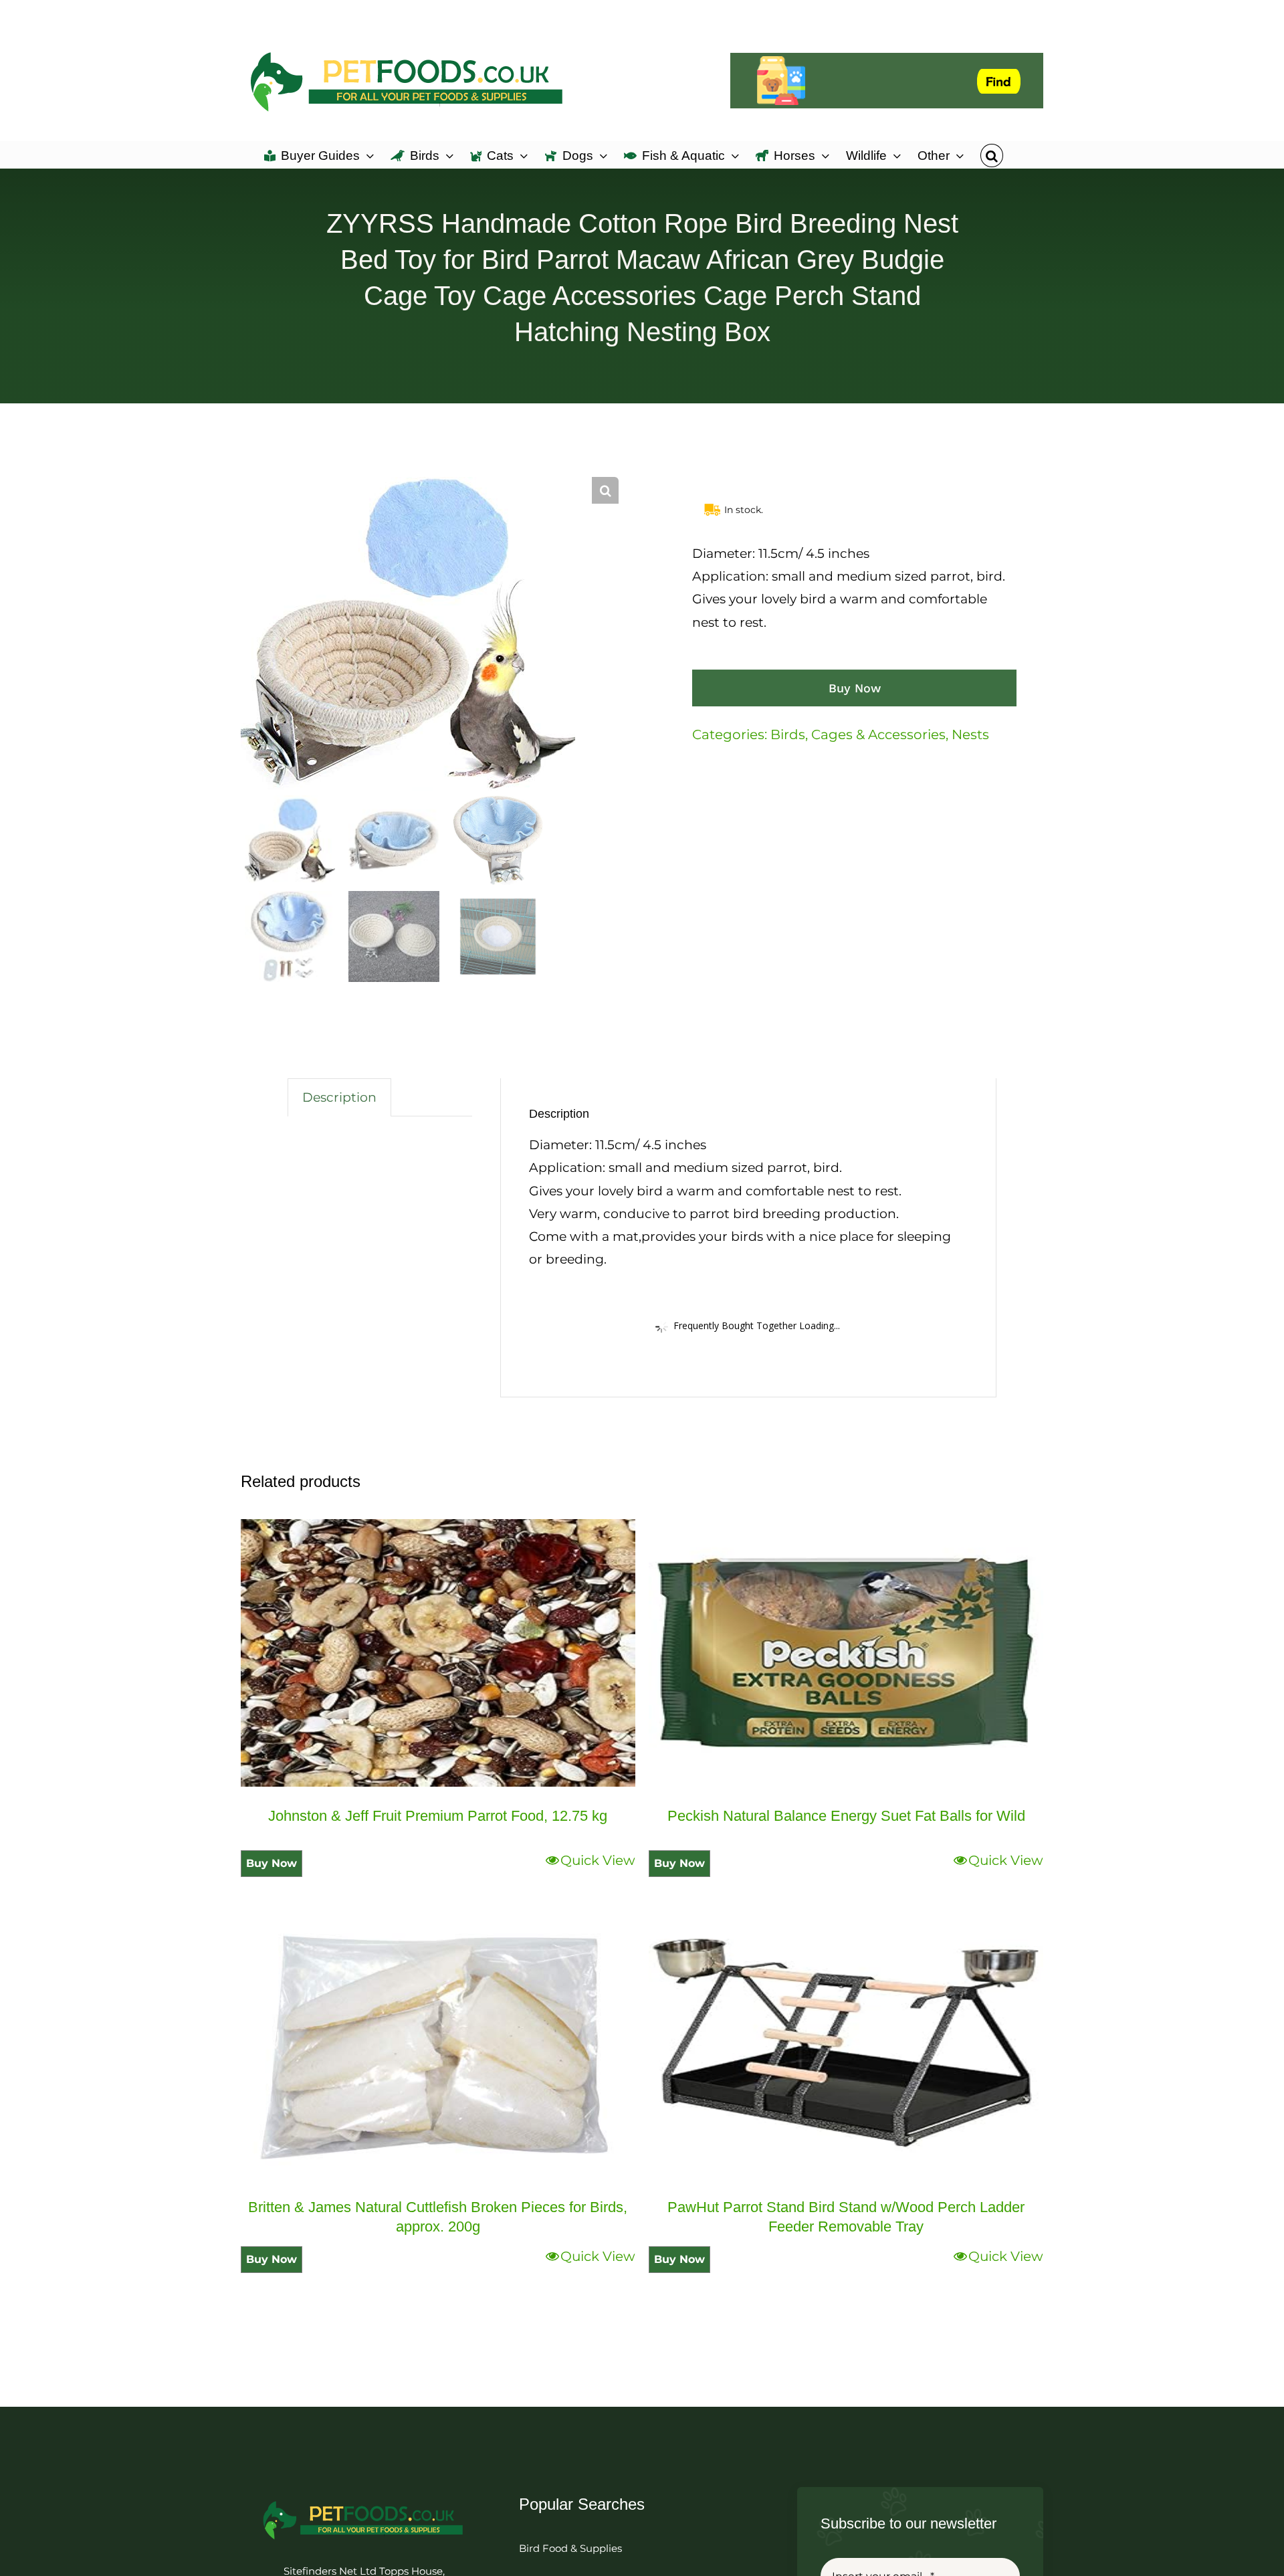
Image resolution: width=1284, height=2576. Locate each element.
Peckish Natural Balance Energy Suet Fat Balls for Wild (846, 1816)
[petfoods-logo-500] (364, 2500)
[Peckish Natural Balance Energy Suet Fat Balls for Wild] (846, 1653)
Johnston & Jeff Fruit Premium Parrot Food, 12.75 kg (438, 1816)
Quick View (598, 1860)
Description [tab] (339, 1097)
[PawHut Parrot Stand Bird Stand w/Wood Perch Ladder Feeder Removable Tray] (846, 2044)
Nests (970, 734)
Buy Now (855, 688)
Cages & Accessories (878, 734)
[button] (991, 155)
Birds (788, 734)
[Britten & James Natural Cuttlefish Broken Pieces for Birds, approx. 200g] (438, 2044)
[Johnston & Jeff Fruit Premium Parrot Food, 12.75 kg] (438, 1653)
